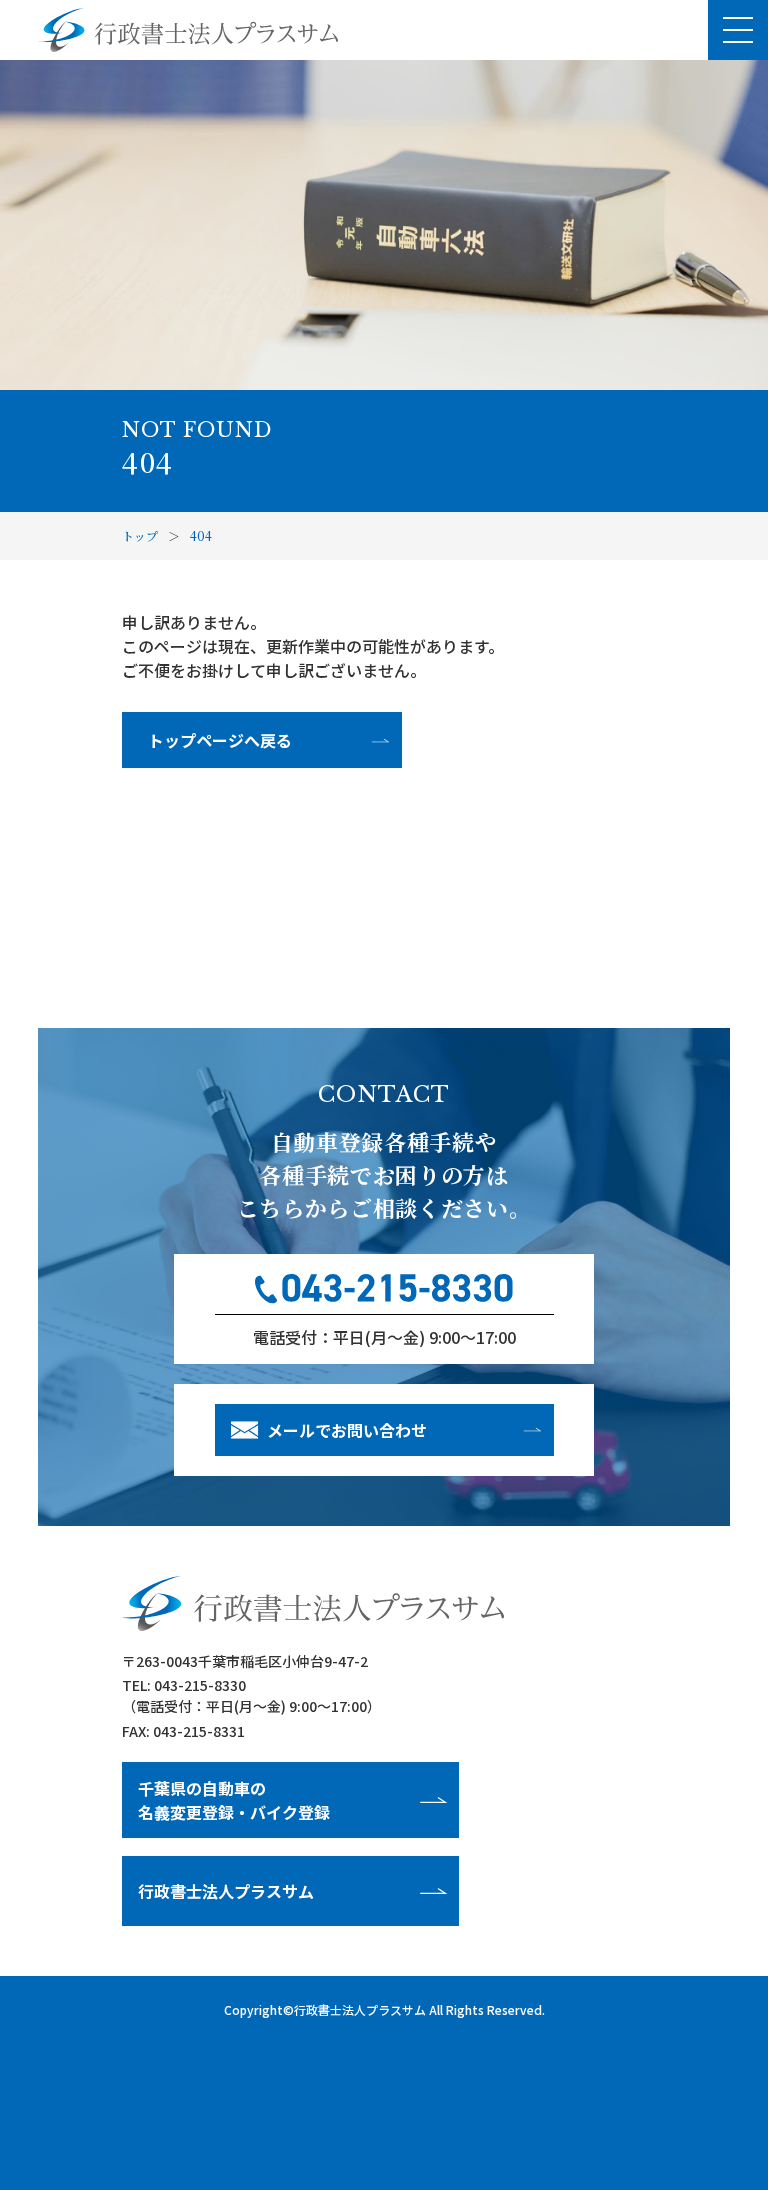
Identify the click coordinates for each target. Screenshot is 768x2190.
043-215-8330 (200, 1685)
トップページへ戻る (220, 740)
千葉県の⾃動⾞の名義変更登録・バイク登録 (234, 1800)
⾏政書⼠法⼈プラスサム (226, 1891)
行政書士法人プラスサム (360, 2009)
